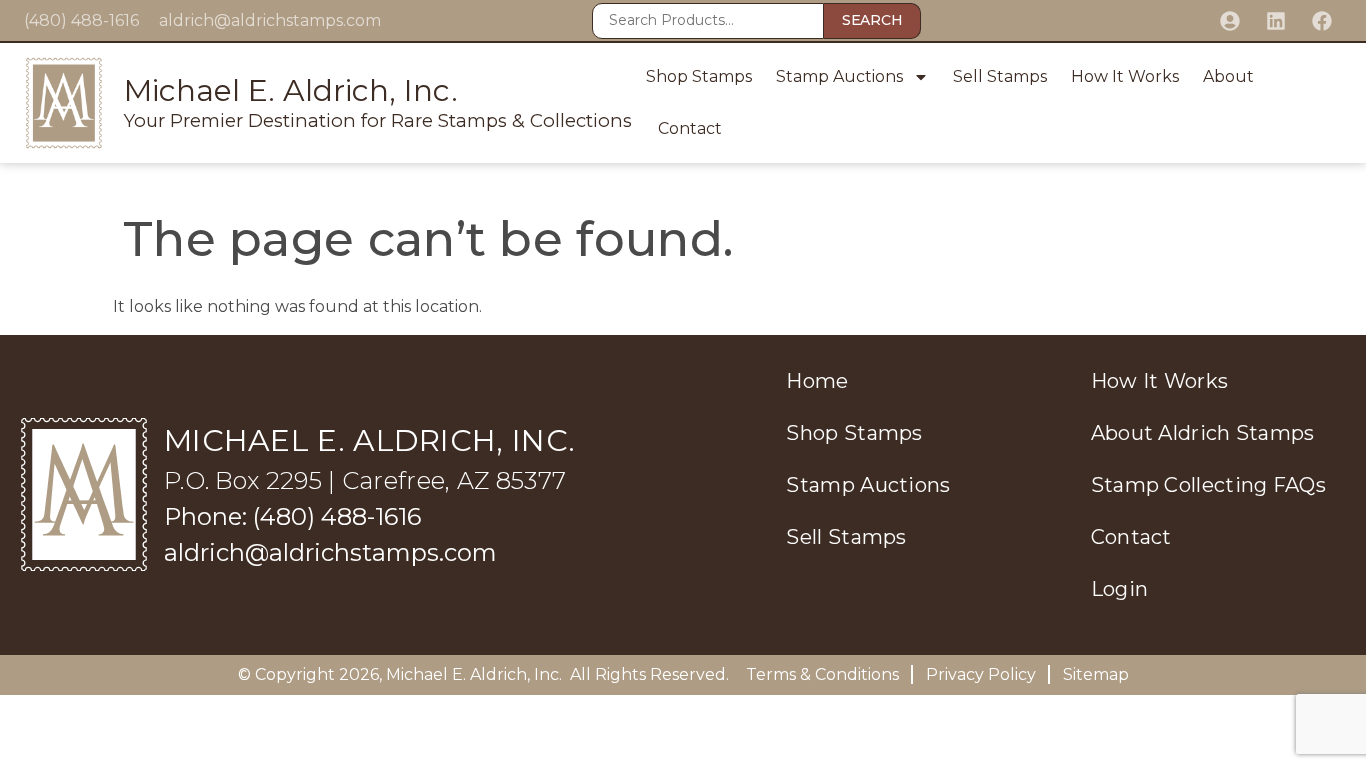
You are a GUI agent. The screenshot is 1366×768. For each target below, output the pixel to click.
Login (1120, 589)
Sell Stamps (1000, 76)
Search (872, 20)
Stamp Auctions (839, 76)
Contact (690, 128)
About (1228, 76)
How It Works (1125, 76)
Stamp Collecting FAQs (1208, 485)
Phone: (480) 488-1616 (292, 516)
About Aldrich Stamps (1203, 433)
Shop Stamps (699, 76)
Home (817, 381)
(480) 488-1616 (81, 20)
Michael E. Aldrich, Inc (472, 674)
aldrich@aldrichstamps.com (270, 20)
